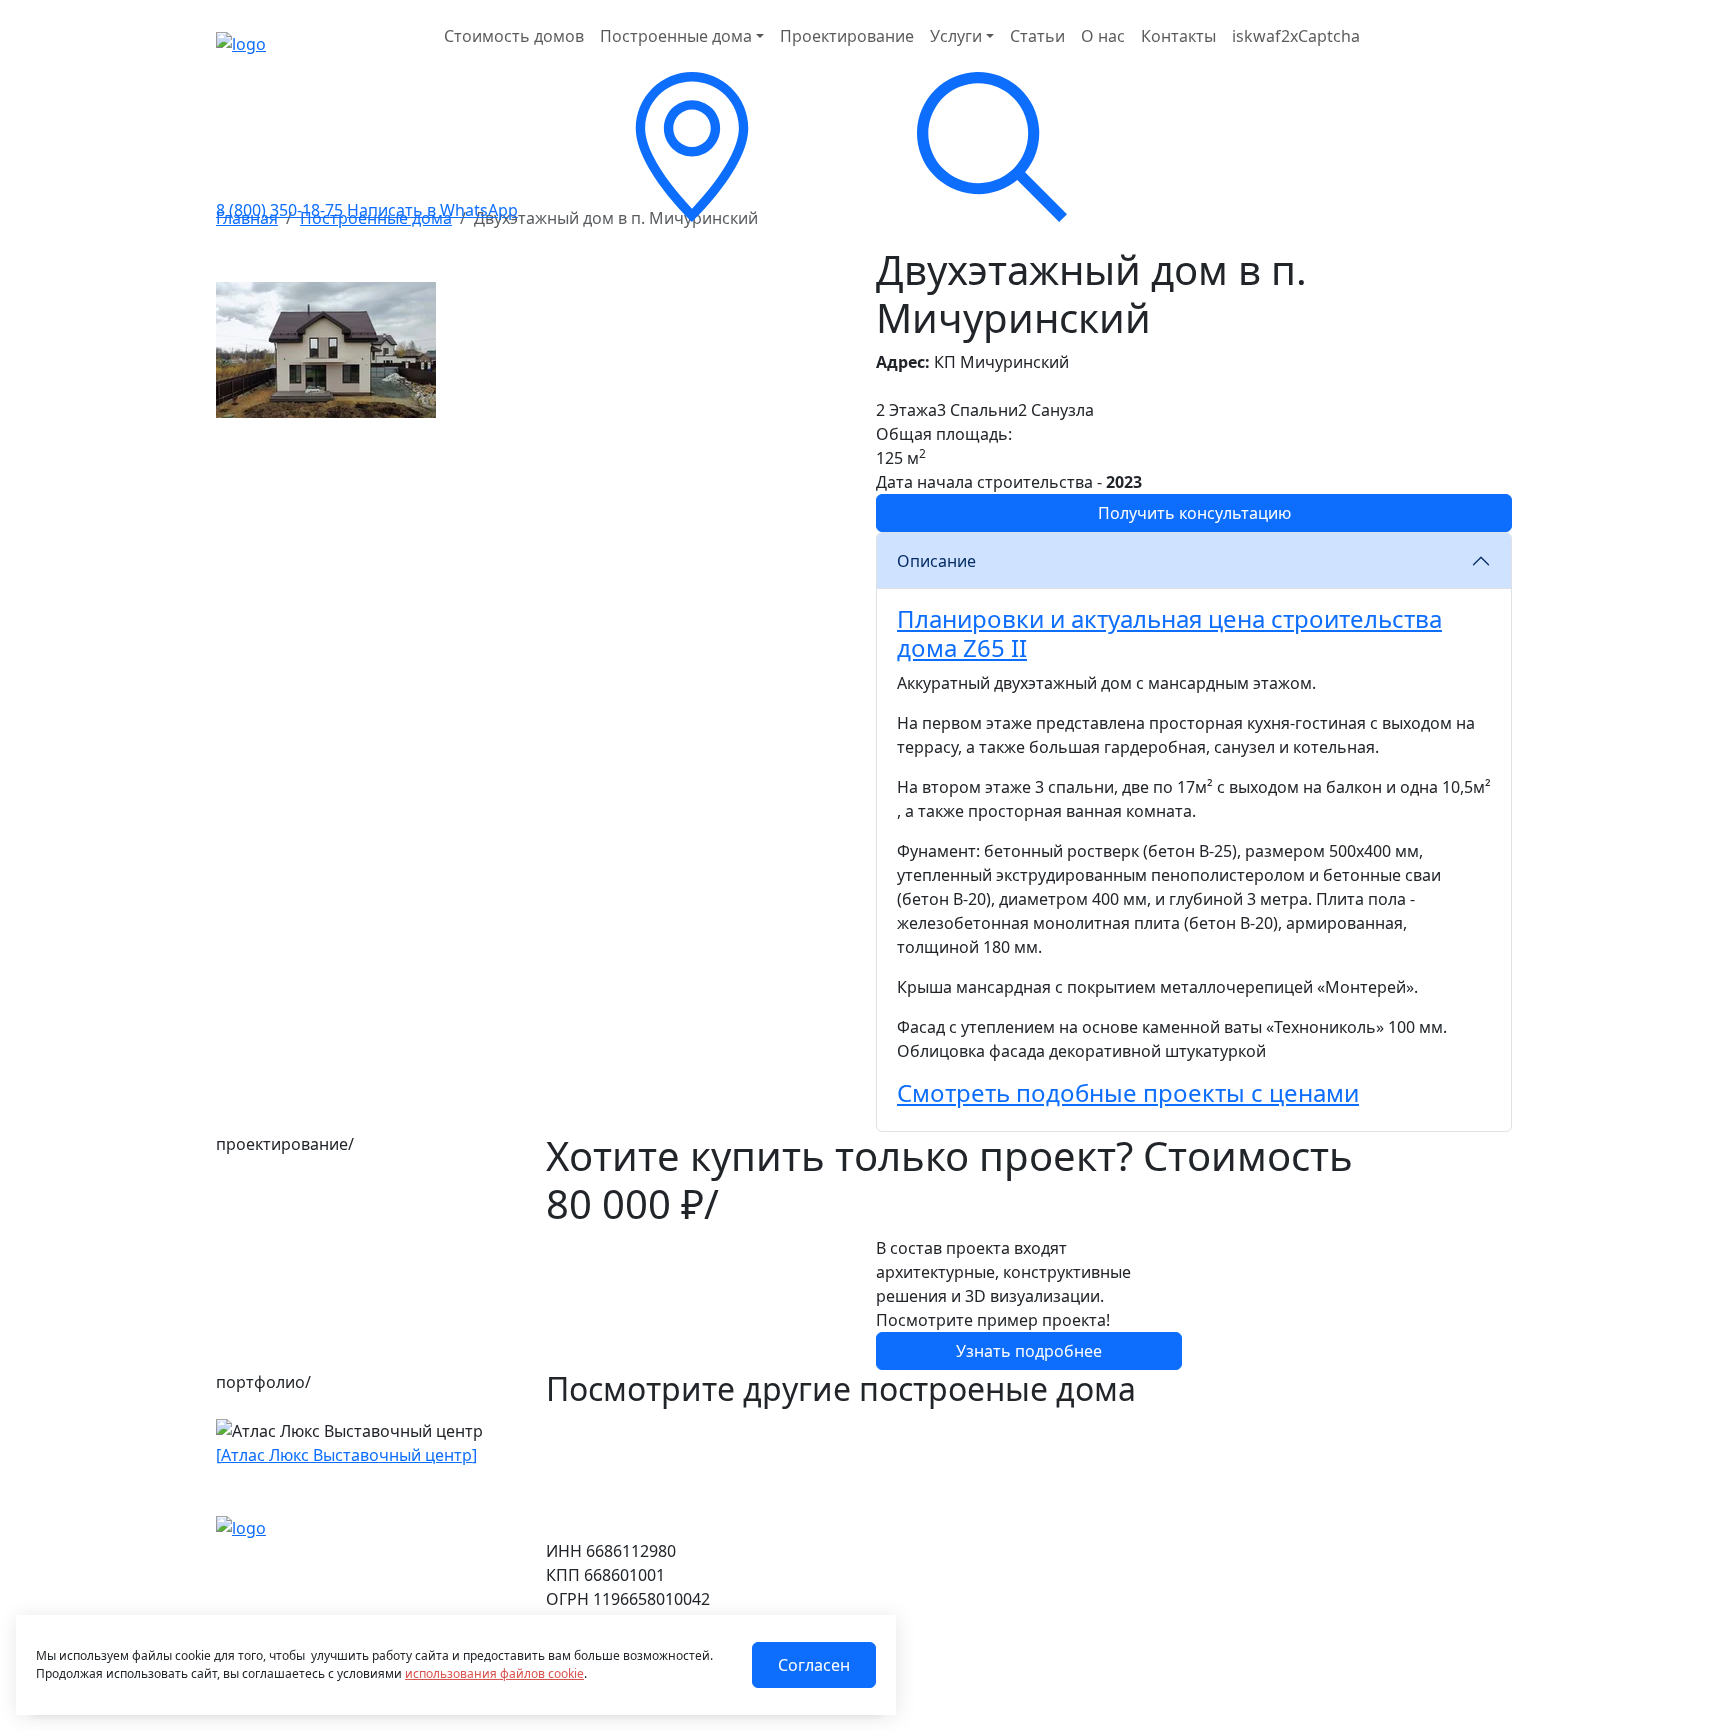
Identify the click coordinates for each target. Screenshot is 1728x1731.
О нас (1103, 36)
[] (346, 1455)
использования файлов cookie (494, 1673)
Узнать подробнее (1029, 1351)
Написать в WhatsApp (432, 210)
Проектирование (847, 36)
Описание (936, 561)
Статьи (1037, 36)
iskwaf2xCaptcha (1296, 36)
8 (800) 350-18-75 (279, 210)
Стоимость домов (514, 36)
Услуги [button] (956, 36)
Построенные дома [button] (676, 36)
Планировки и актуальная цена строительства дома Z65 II (1169, 633)
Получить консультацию (1194, 513)
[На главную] (241, 1527)
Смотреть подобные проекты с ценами (1128, 1092)
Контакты (1178, 36)
